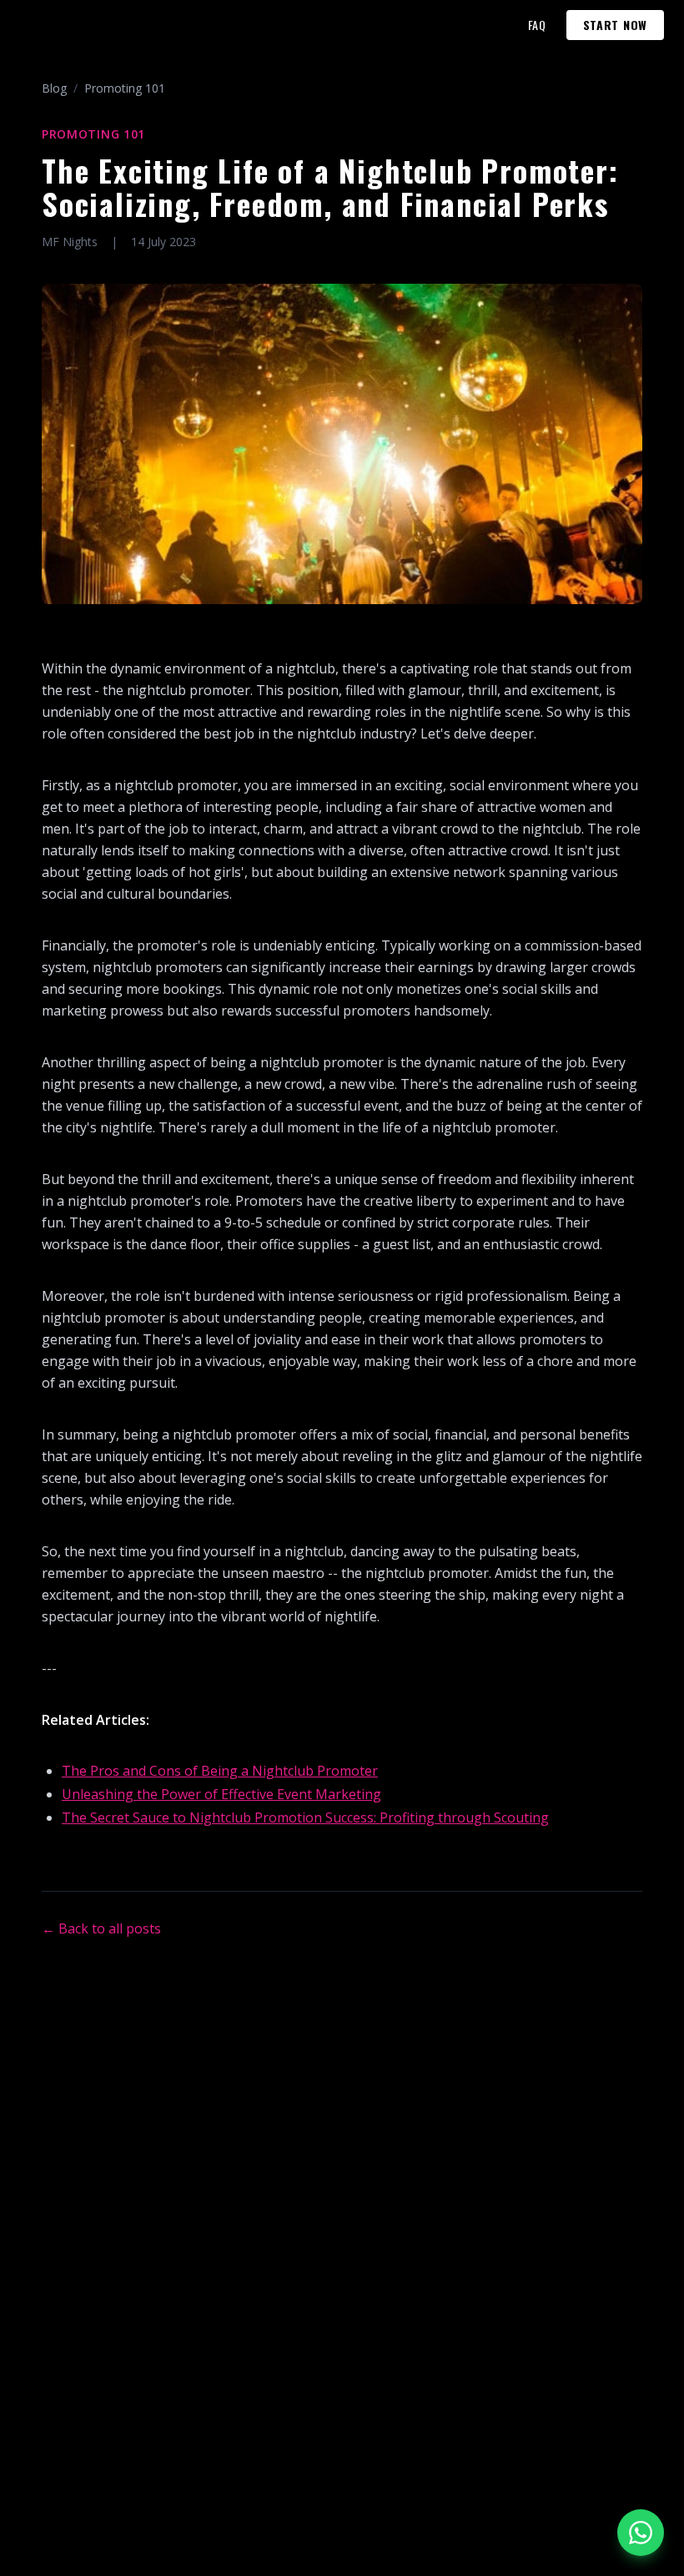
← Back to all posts (101, 1928)
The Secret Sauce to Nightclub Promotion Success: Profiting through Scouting (305, 1817)
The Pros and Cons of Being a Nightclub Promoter (220, 1771)
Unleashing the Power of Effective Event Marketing (221, 1794)
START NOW (615, 25)
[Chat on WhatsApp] (641, 2533)
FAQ (537, 25)
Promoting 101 (125, 88)
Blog (54, 88)
